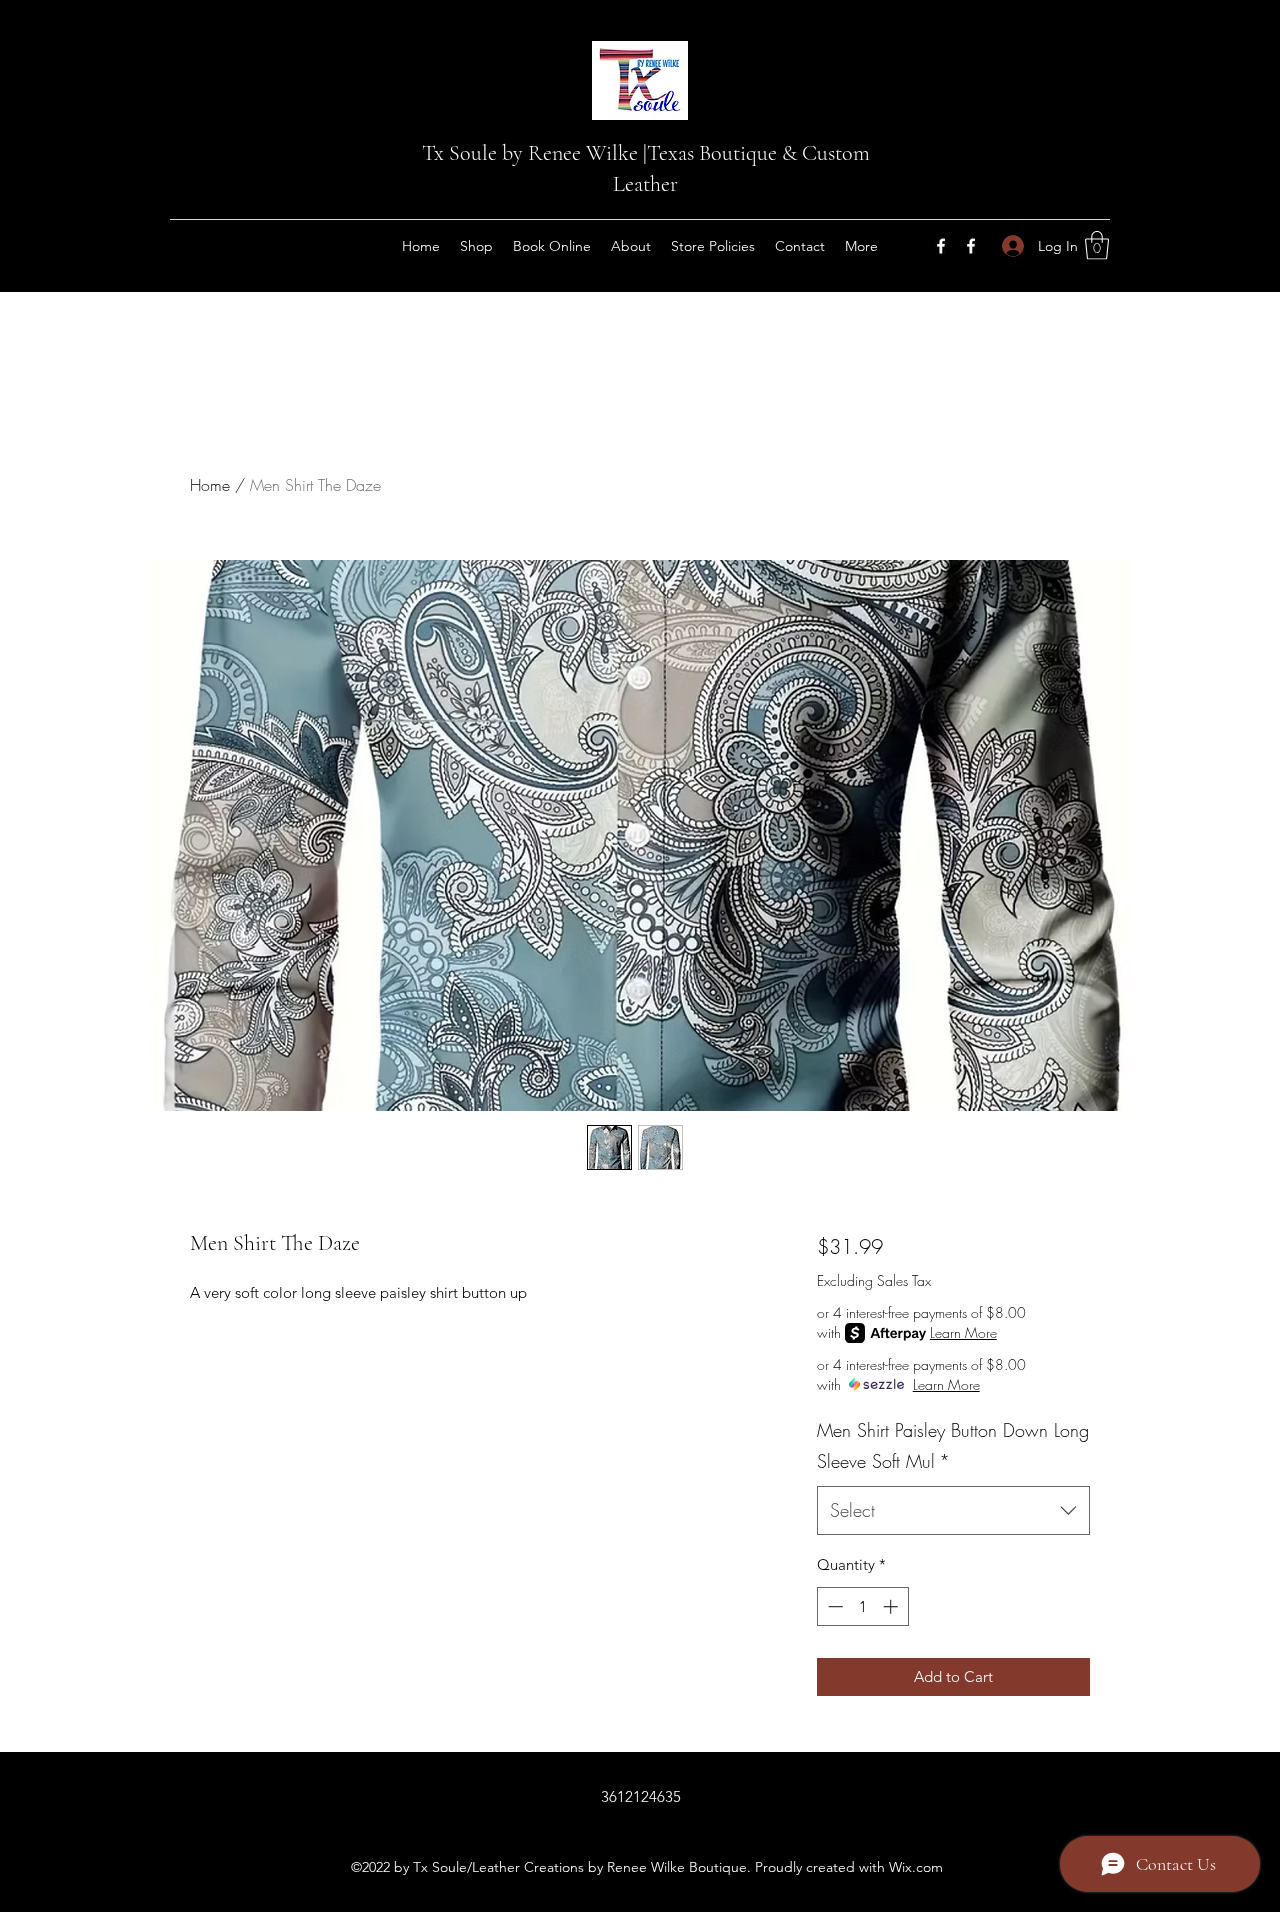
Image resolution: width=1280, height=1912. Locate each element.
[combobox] (953, 1511)
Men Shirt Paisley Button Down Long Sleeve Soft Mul (953, 1446)
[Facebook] (941, 246)
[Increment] (892, 1606)
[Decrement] (833, 1606)
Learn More (963, 1332)
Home (210, 485)
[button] (1097, 245)
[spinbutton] (862, 1606)
